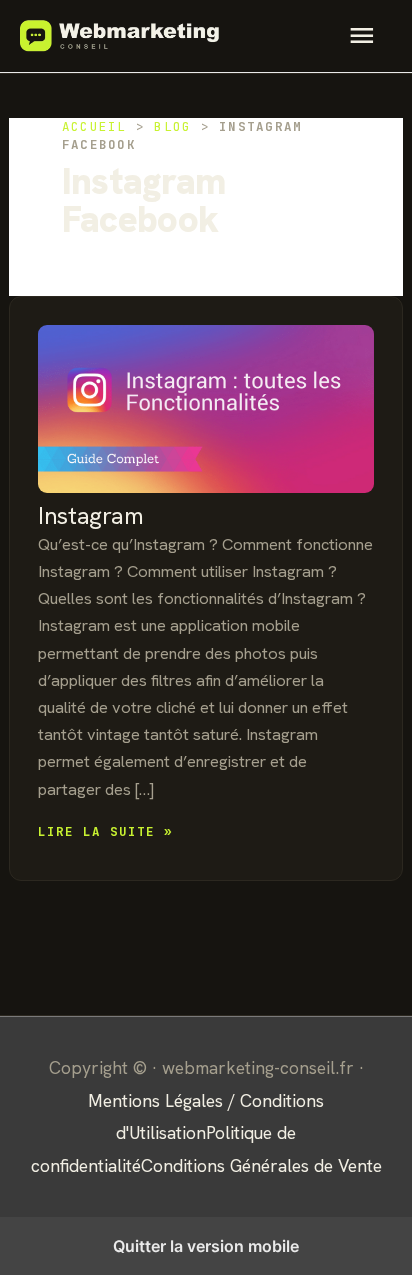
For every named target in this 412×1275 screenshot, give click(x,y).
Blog (172, 126)
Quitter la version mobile (206, 1246)
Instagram (90, 515)
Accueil (94, 126)
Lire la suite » (105, 831)
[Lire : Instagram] (205, 409)
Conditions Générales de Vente (261, 1165)
